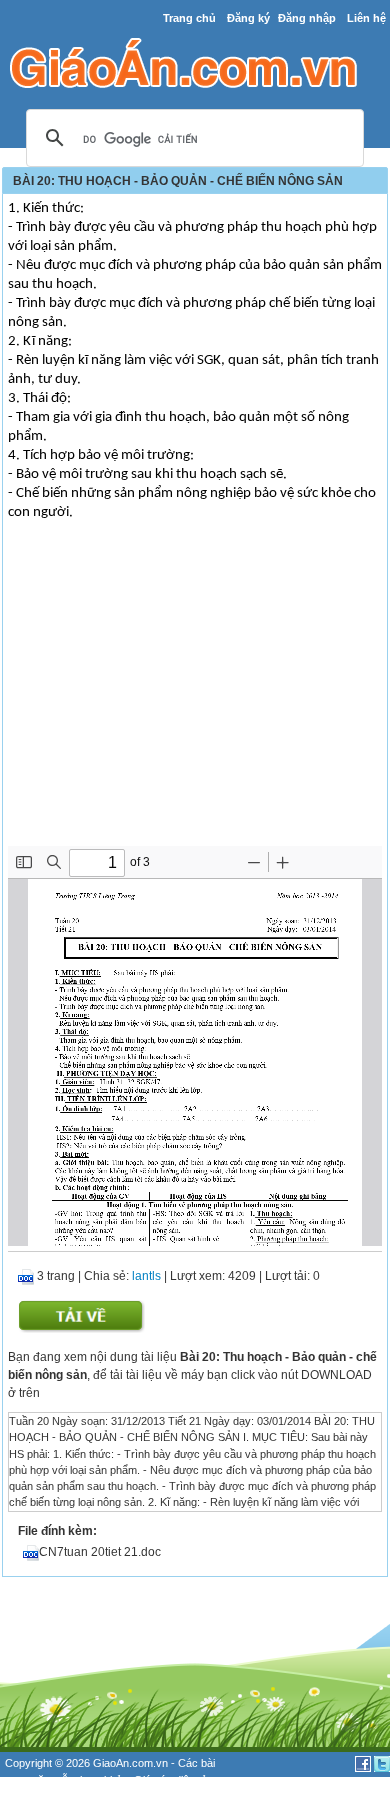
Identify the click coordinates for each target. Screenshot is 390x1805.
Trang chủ (189, 18)
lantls (146, 1276)
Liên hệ (366, 18)
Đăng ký (248, 18)
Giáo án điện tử (171, 1780)
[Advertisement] (195, 696)
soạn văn (27, 1780)
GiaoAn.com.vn (130, 1763)
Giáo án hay (34, 1796)
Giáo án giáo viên (111, 1796)
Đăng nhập (307, 18)
